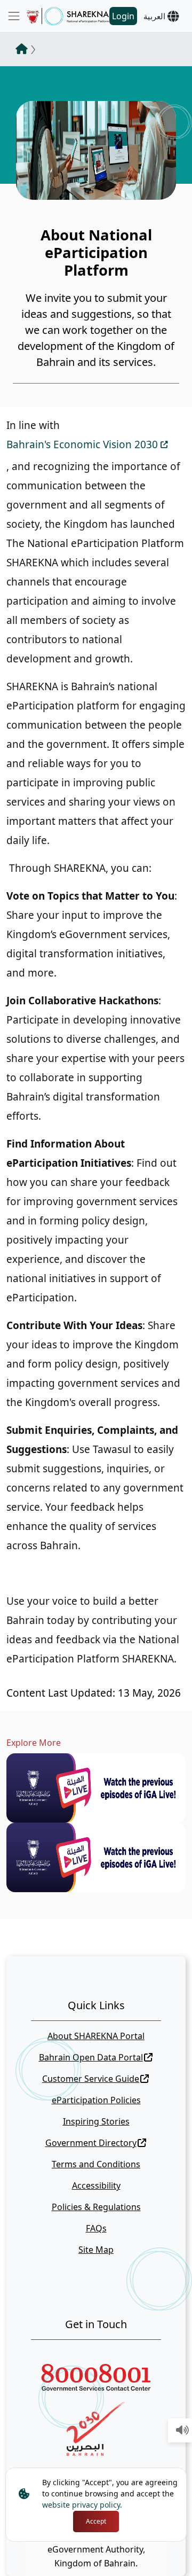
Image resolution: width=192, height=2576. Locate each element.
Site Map (96, 2250)
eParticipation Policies (96, 2100)
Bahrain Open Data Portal (91, 2057)
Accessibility (96, 2185)
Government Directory (91, 2143)
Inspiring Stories (96, 2121)
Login (123, 16)
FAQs (96, 2228)
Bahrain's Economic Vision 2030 (82, 444)
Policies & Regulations (96, 2207)
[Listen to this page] (182, 2431)
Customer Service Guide (91, 2079)
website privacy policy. (82, 2505)
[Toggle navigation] (14, 16)
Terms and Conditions (96, 2164)
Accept (96, 2521)
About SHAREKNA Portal (96, 2036)
